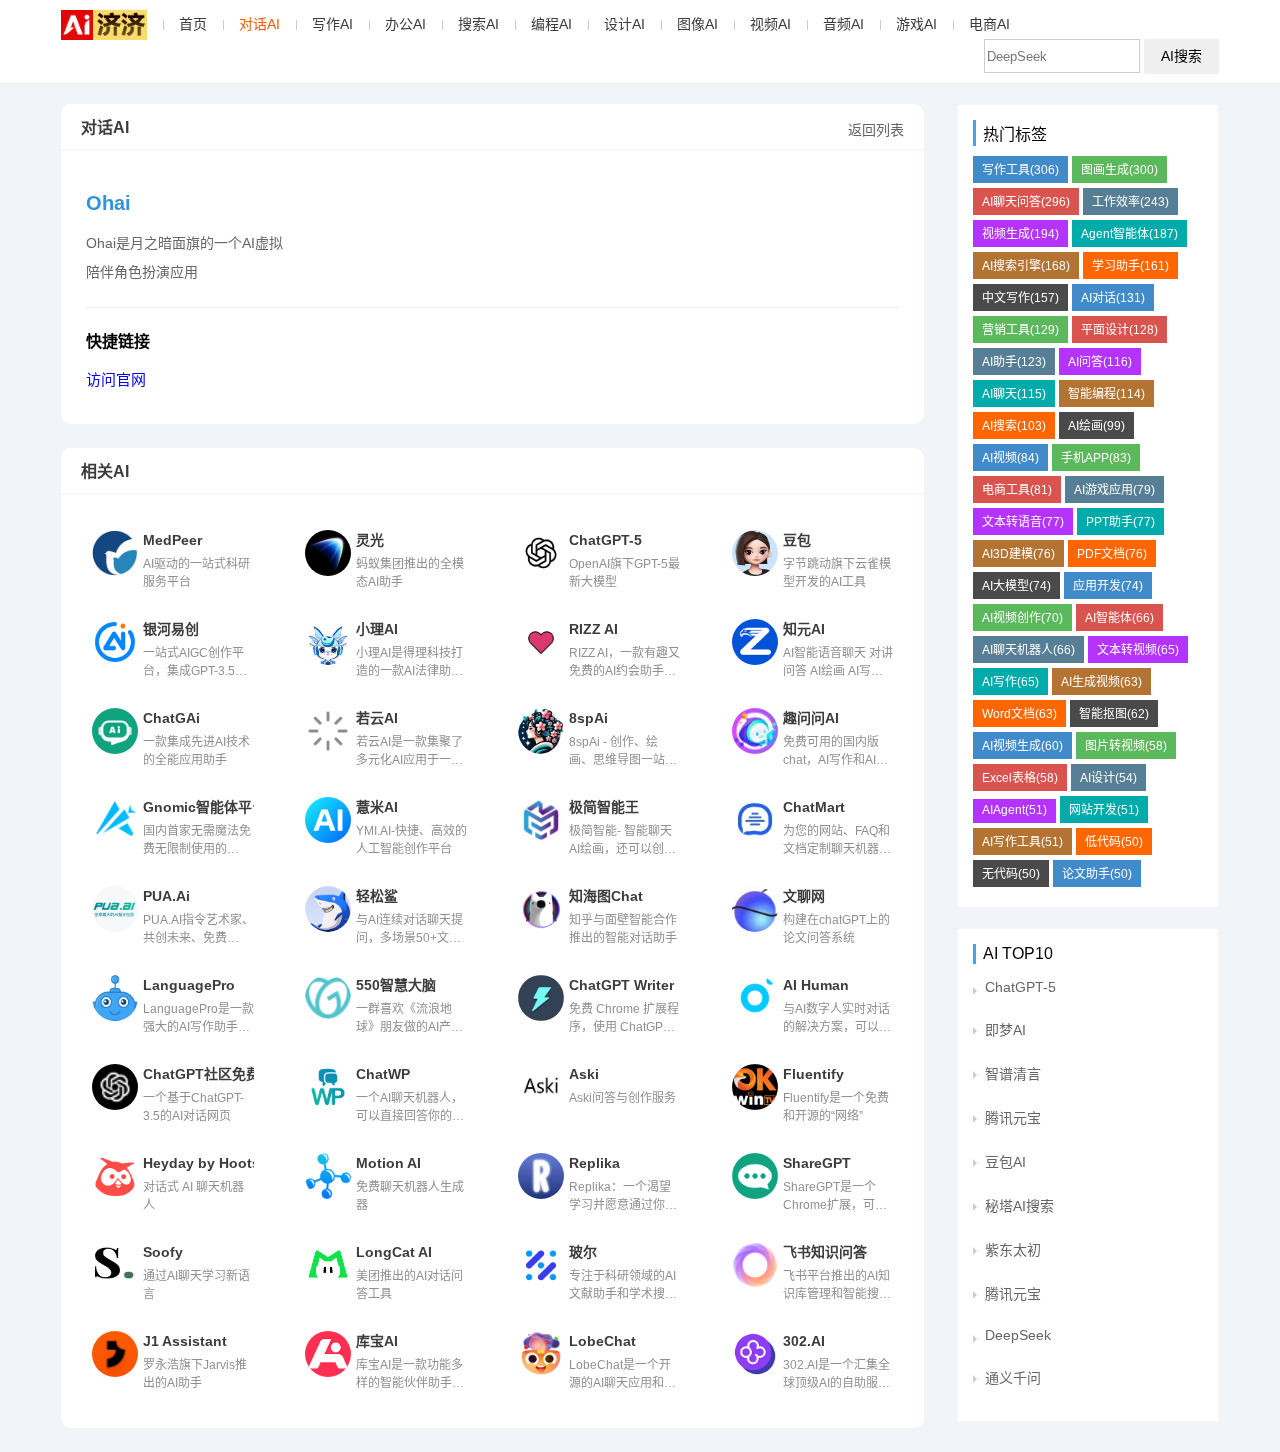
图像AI (697, 24)
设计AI (624, 24)
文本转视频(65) (1138, 650)
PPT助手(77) (1120, 522)
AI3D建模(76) (1018, 554)
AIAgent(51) (1014, 810)
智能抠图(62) (1114, 714)
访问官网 (116, 379)
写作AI (332, 24)
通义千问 (1013, 1378)
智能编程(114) (1106, 394)
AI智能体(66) (1119, 618)
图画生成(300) (1119, 170)
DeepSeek (1018, 1335)
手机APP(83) (1096, 458)
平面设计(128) (1119, 330)
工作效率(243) (1130, 202)
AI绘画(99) (1096, 426)
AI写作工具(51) (1022, 842)
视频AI (770, 24)
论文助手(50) (1097, 874)
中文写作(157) (1020, 298)
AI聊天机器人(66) (1028, 650)
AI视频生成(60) (1022, 746)
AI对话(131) (1113, 298)
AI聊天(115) (1014, 394)
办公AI (405, 24)
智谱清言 (1013, 1074)
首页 (193, 24)
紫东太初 (1013, 1250)
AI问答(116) (1100, 362)
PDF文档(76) (1112, 554)
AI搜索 (1181, 56)
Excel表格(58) (1020, 778)
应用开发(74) (1108, 586)
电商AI (989, 24)
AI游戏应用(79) (1114, 490)
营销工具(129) (1020, 330)
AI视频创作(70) (1022, 618)
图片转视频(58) (1126, 746)
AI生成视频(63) (1101, 682)
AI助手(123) (1014, 362)
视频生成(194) (1020, 234)
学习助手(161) (1130, 266)
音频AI (843, 24)
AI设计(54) (1108, 778)
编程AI (551, 24)
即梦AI (1005, 1030)
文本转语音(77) (1023, 522)
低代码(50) (1114, 842)
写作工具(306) (1020, 170)
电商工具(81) (1017, 490)
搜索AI (478, 24)
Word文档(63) (1019, 714)
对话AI (259, 24)
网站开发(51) (1104, 810)
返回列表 (876, 130)
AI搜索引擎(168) (1026, 266)
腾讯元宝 (1013, 1118)
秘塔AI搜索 (1019, 1206)
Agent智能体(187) (1129, 234)
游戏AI (916, 24)
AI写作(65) (1010, 682)
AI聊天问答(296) (1026, 202)
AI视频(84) (1010, 458)
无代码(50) (1011, 874)
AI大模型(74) (1016, 586)
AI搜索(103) (1014, 426)
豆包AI (1005, 1162)
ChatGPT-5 (1020, 987)
